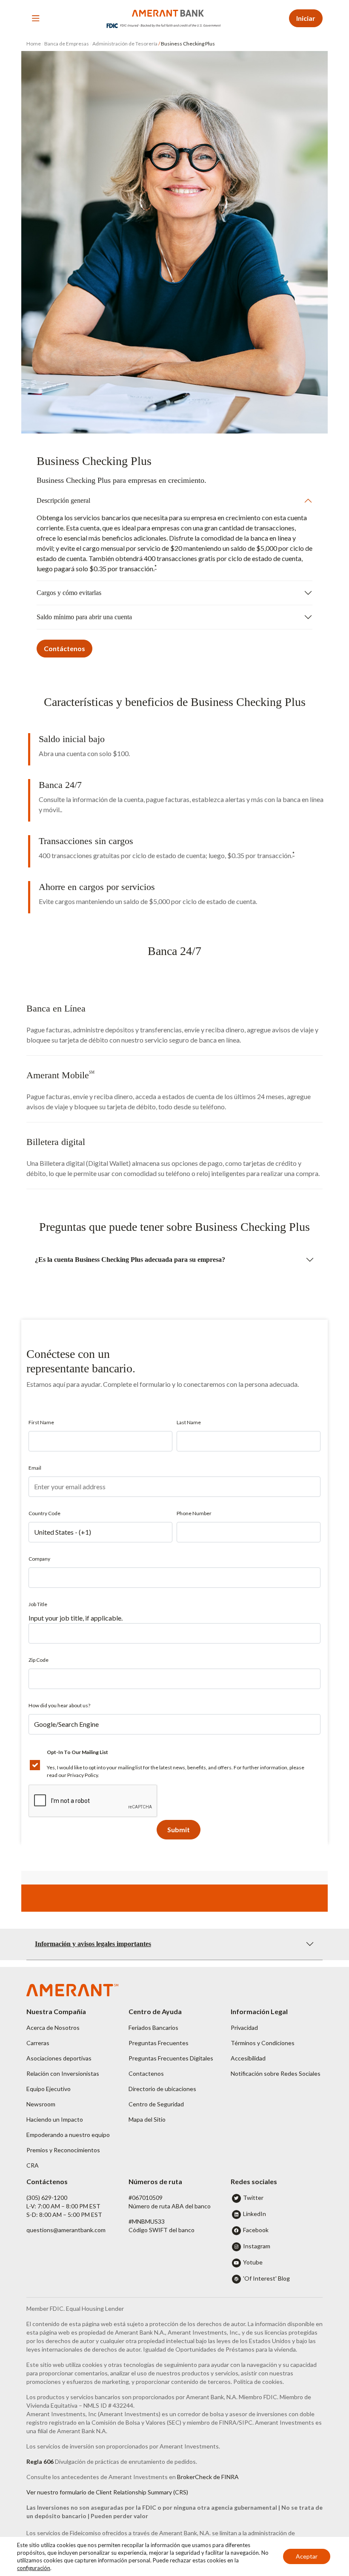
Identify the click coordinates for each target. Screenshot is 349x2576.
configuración (34, 2568)
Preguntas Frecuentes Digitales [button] (171, 2058)
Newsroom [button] (41, 2104)
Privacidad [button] (244, 2028)
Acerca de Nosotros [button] (53, 2028)
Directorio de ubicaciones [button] (162, 2089)
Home (34, 44)
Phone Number (194, 1513)
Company (39, 1559)
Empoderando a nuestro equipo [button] (68, 2135)
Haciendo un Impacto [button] (55, 2119)
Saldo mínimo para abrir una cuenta (84, 617)
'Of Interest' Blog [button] (266, 2278)
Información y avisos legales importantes (93, 1944)
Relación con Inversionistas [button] (63, 2073)
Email (35, 1468)
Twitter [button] (253, 2198)
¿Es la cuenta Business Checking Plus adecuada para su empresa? (130, 1260)
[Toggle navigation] (36, 18)
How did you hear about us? (59, 1705)
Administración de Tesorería (125, 44)
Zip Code (39, 1660)
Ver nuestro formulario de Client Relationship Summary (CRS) (107, 2492)
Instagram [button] (257, 2246)
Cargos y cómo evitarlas (69, 593)
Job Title (38, 1604)
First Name (41, 1422)
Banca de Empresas (67, 44)
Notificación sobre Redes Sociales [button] (276, 2073)
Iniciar (306, 18)
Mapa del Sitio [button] (147, 2119)
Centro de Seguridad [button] (156, 2104)
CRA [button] (33, 2165)
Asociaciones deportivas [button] (59, 2058)
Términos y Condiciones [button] (263, 2043)
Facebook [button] (256, 2230)
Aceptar (307, 2556)
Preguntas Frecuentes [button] (159, 2043)
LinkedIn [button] (255, 2214)
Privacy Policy (83, 1775)
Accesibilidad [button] (248, 2058)
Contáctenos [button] (64, 648)
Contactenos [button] (146, 2073)
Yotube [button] (253, 2262)
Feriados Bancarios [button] (153, 2028)
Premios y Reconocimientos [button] (63, 2150)
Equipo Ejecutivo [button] (49, 2089)
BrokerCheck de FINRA (208, 2477)
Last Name (189, 1422)
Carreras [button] (38, 2043)
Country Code (44, 1513)
